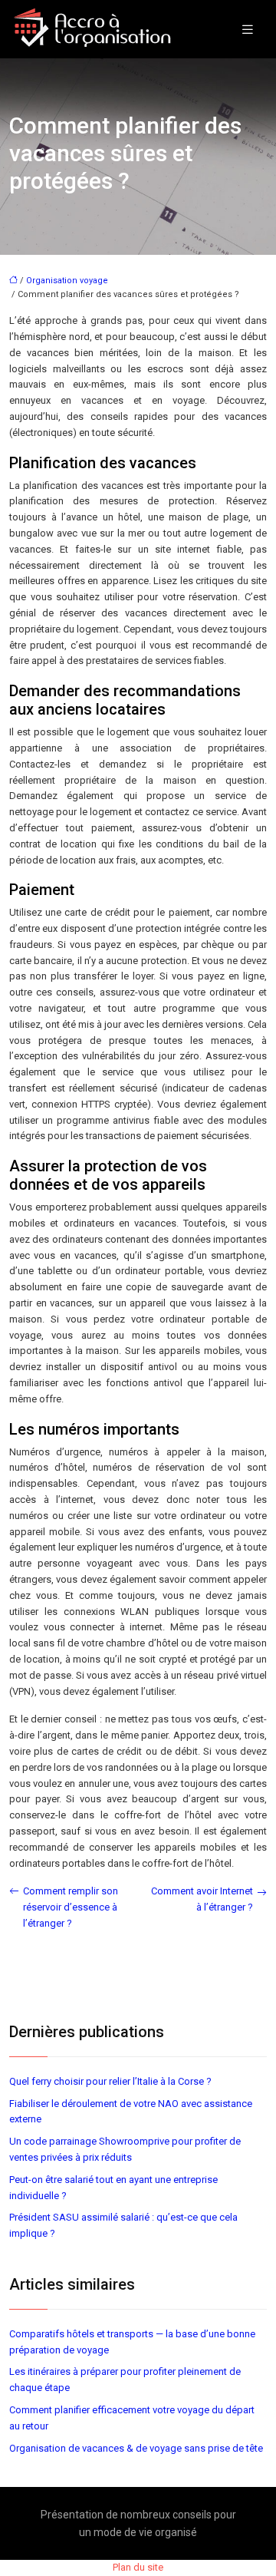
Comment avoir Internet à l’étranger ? (202, 1899)
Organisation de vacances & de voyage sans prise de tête (136, 2448)
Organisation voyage (67, 281)
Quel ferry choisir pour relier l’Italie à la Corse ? (110, 2081)
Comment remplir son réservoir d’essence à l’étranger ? (71, 1907)
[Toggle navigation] (248, 30)
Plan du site (138, 2567)
